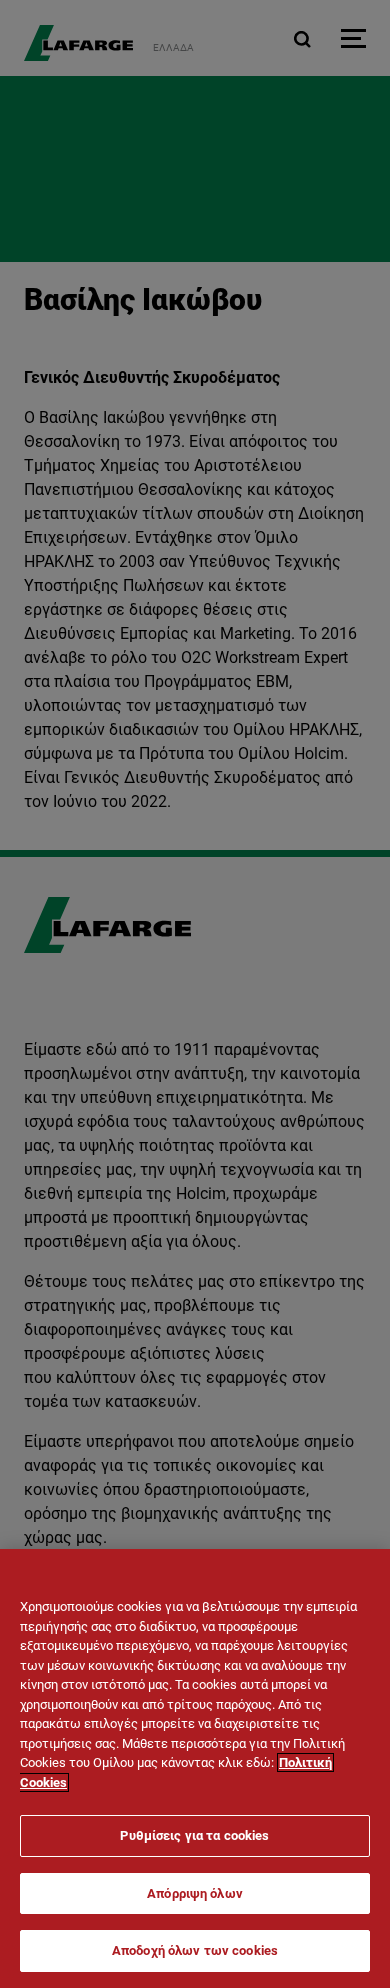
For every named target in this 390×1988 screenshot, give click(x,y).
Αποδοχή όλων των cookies (195, 1950)
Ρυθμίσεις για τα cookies (194, 1835)
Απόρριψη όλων (195, 1893)
